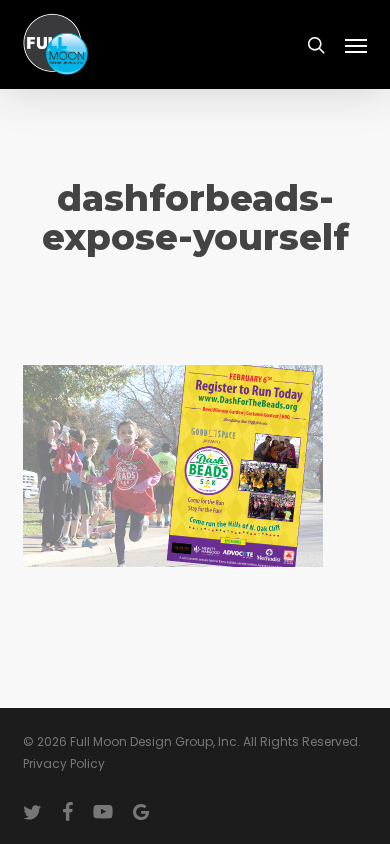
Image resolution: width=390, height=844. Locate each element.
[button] (356, 45)
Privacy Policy (64, 763)
